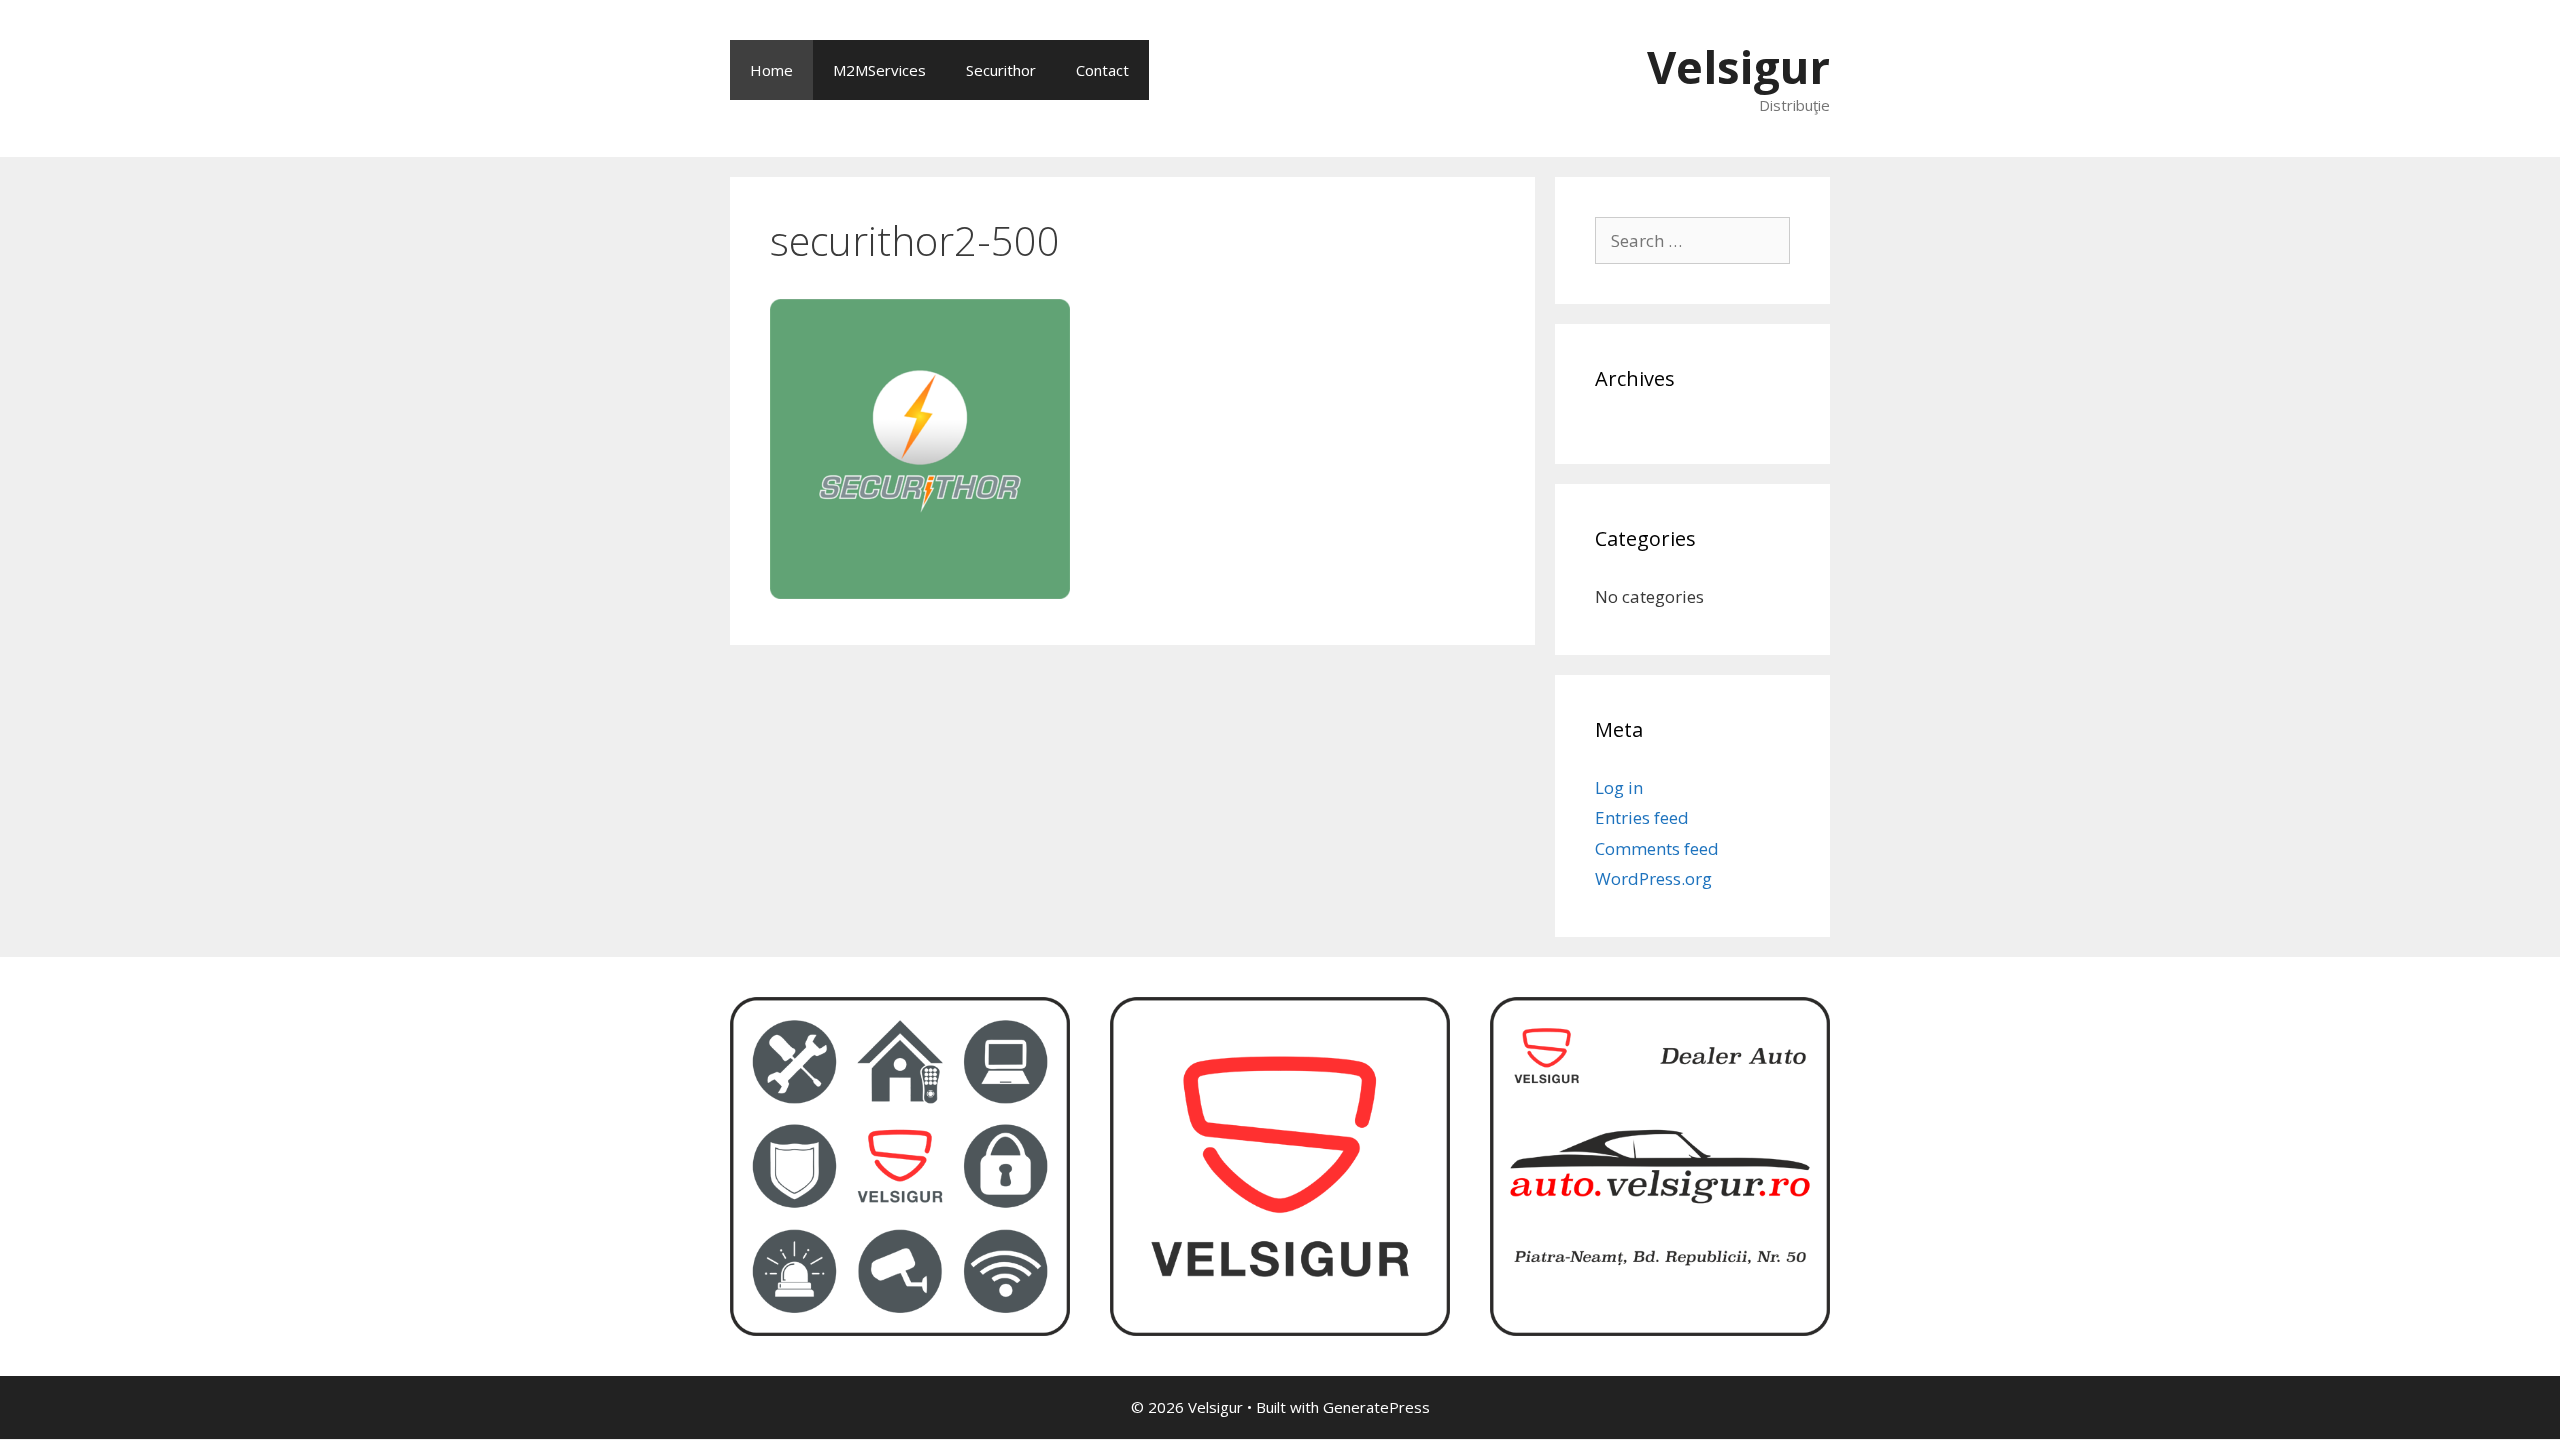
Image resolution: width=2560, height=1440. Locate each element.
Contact (1102, 70)
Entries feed (1642, 817)
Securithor (1001, 70)
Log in (1619, 787)
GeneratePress (1376, 1407)
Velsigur (1738, 66)
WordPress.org (1653, 878)
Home (771, 70)
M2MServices (879, 70)
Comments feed (1657, 848)
